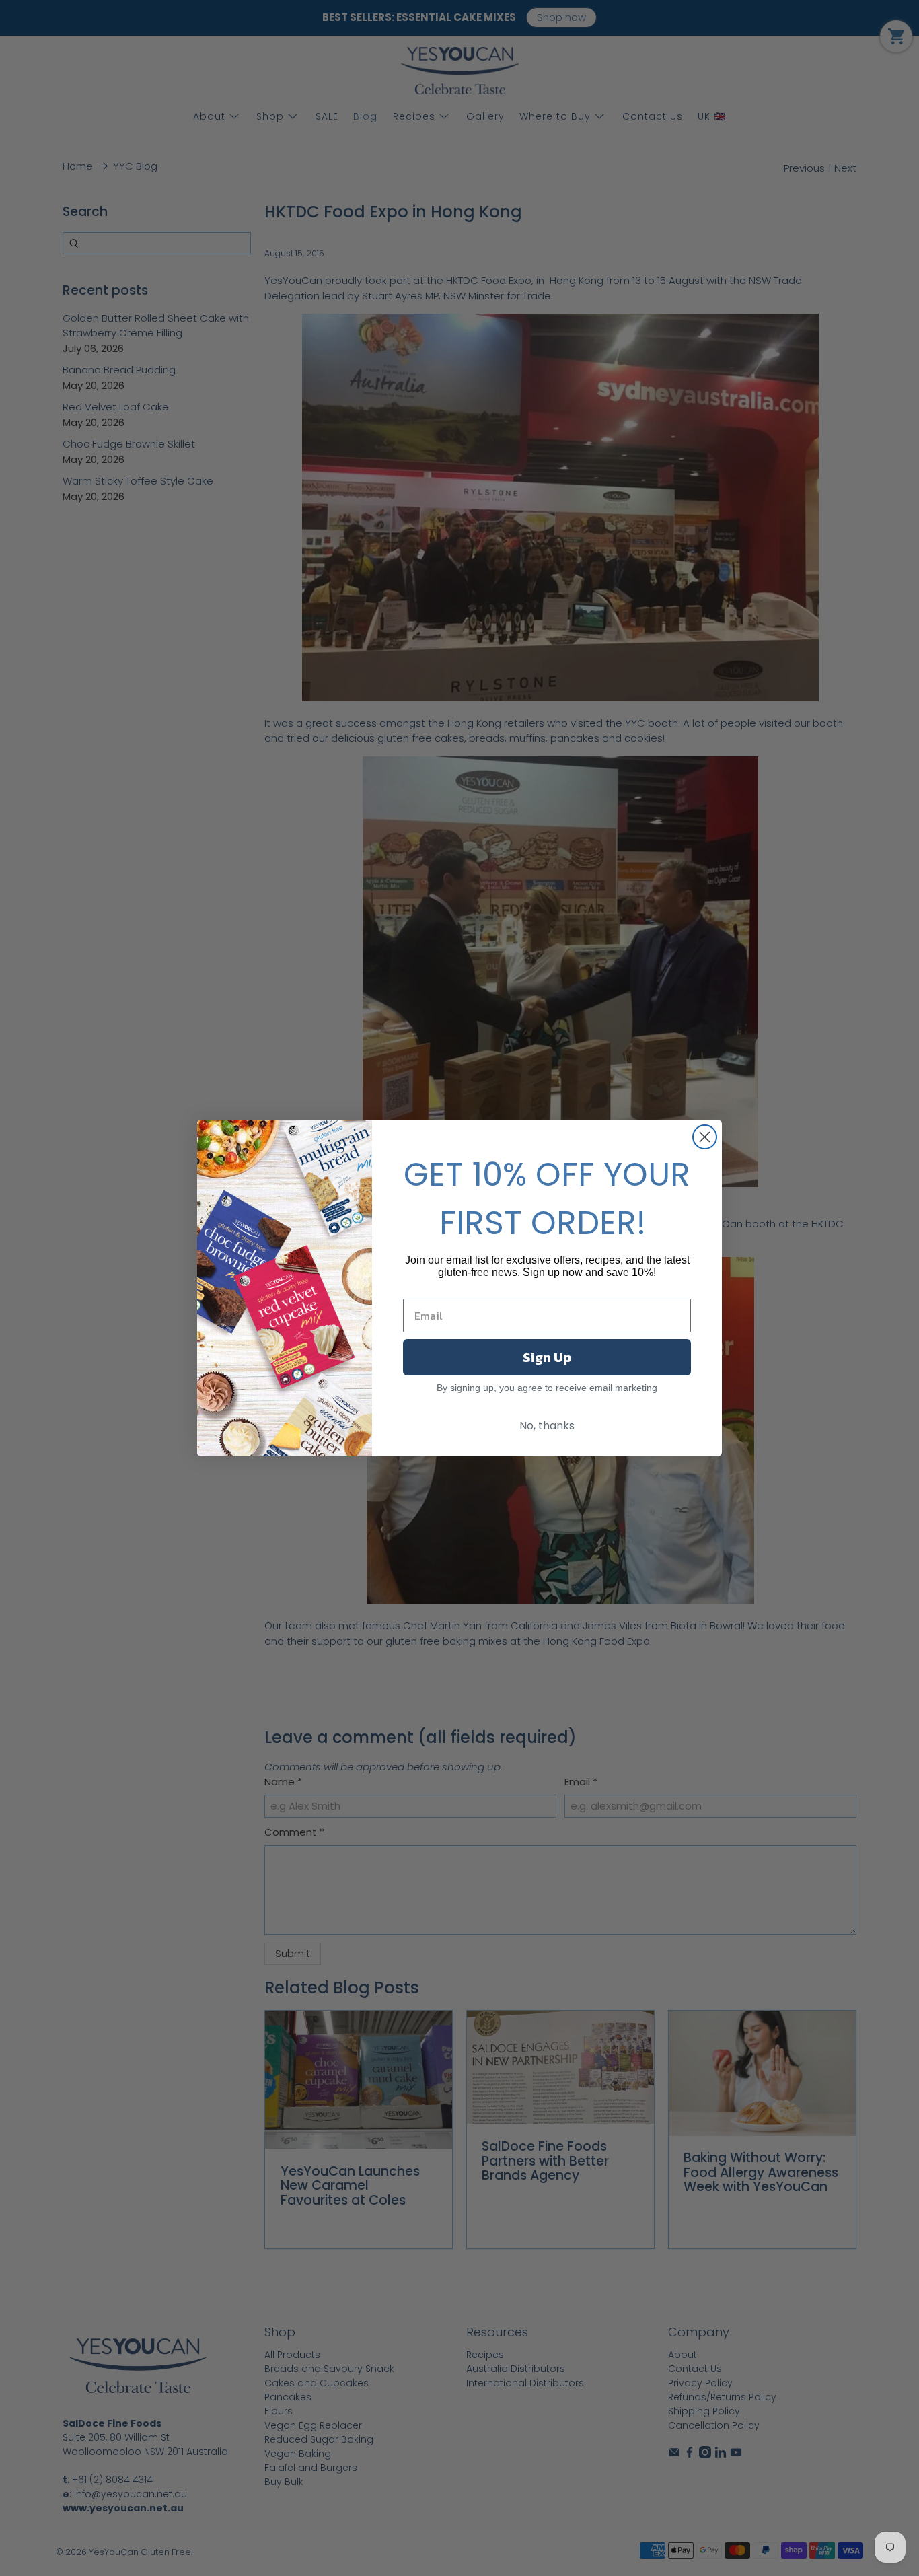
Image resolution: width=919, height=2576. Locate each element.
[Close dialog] (705, 1137)
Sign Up (547, 1357)
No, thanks (547, 1426)
